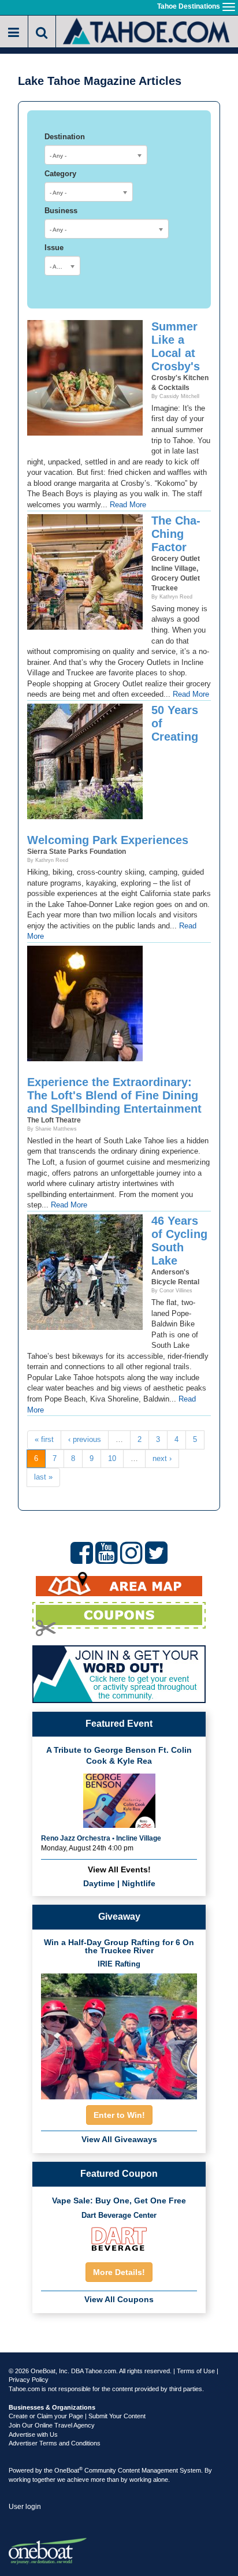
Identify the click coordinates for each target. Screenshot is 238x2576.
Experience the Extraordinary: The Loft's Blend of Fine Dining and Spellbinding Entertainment (114, 1095)
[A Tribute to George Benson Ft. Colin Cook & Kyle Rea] (119, 1800)
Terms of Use (196, 2371)
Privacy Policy (29, 2380)
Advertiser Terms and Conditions (55, 2443)
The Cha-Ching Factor (176, 534)
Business (61, 211)
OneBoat (68, 2470)
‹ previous (85, 1439)
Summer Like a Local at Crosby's (176, 346)
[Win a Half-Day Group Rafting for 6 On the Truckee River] (119, 2033)
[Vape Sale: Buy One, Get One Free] (119, 2239)
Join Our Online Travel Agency (52, 2425)
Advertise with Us (33, 2434)
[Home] (147, 30)
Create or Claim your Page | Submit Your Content (77, 2416)
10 (112, 1458)
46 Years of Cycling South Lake (179, 1241)
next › (162, 1458)
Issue (54, 248)
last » (43, 1477)
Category (60, 174)
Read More (128, 505)
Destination (65, 137)
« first (44, 1439)
